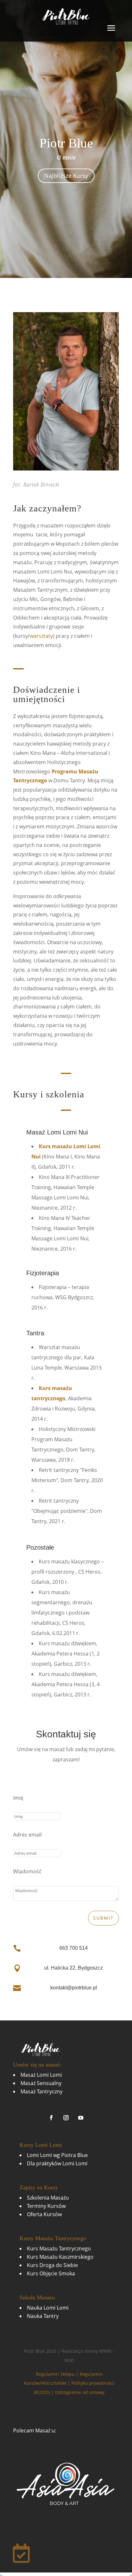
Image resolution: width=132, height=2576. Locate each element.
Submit (103, 1918)
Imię (18, 1798)
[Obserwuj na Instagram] (66, 2118)
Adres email (27, 1835)
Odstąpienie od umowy (80, 2392)
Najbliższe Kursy (66, 176)
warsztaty (41, 636)
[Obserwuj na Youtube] (81, 2118)
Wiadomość (27, 1871)
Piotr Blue (66, 143)
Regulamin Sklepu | (58, 2374)
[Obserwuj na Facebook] (51, 2118)
